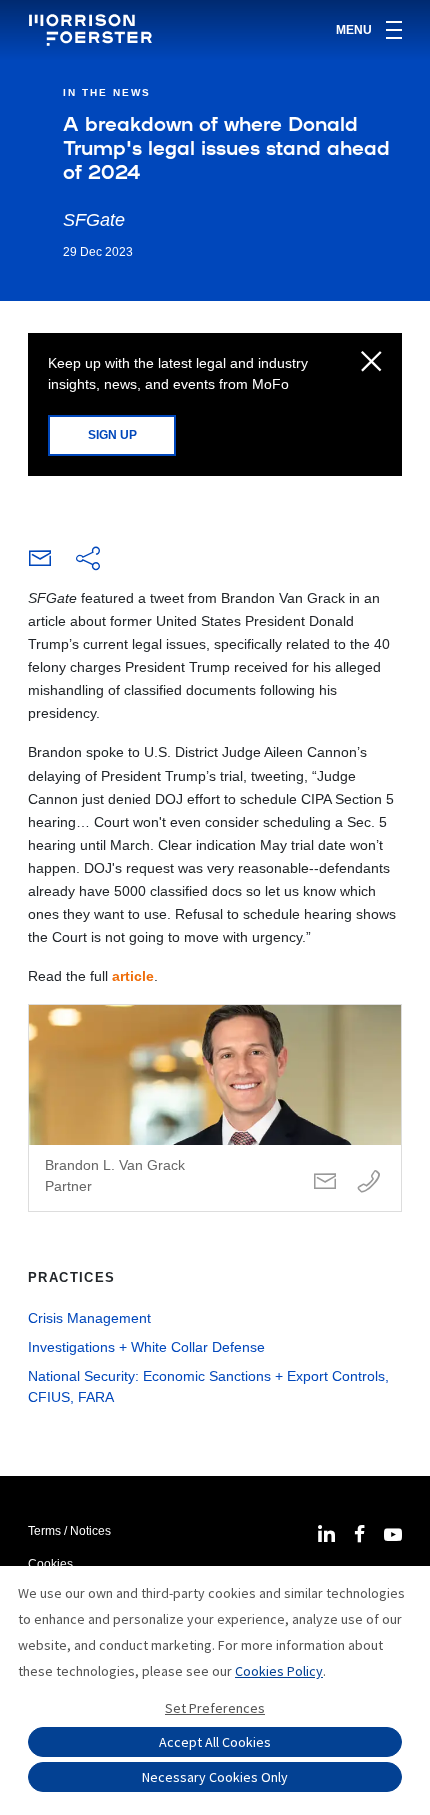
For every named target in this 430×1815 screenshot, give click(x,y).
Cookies (50, 1564)
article (133, 976)
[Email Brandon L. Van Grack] (325, 1182)
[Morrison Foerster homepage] (93, 30)
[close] (371, 363)
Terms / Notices (69, 1531)
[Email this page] (40, 563)
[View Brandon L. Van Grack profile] (215, 1108)
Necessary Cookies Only (215, 1777)
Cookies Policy (279, 1671)
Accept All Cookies (215, 1742)
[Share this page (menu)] (88, 560)
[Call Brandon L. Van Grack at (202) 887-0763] (369, 1182)
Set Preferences (215, 1708)
